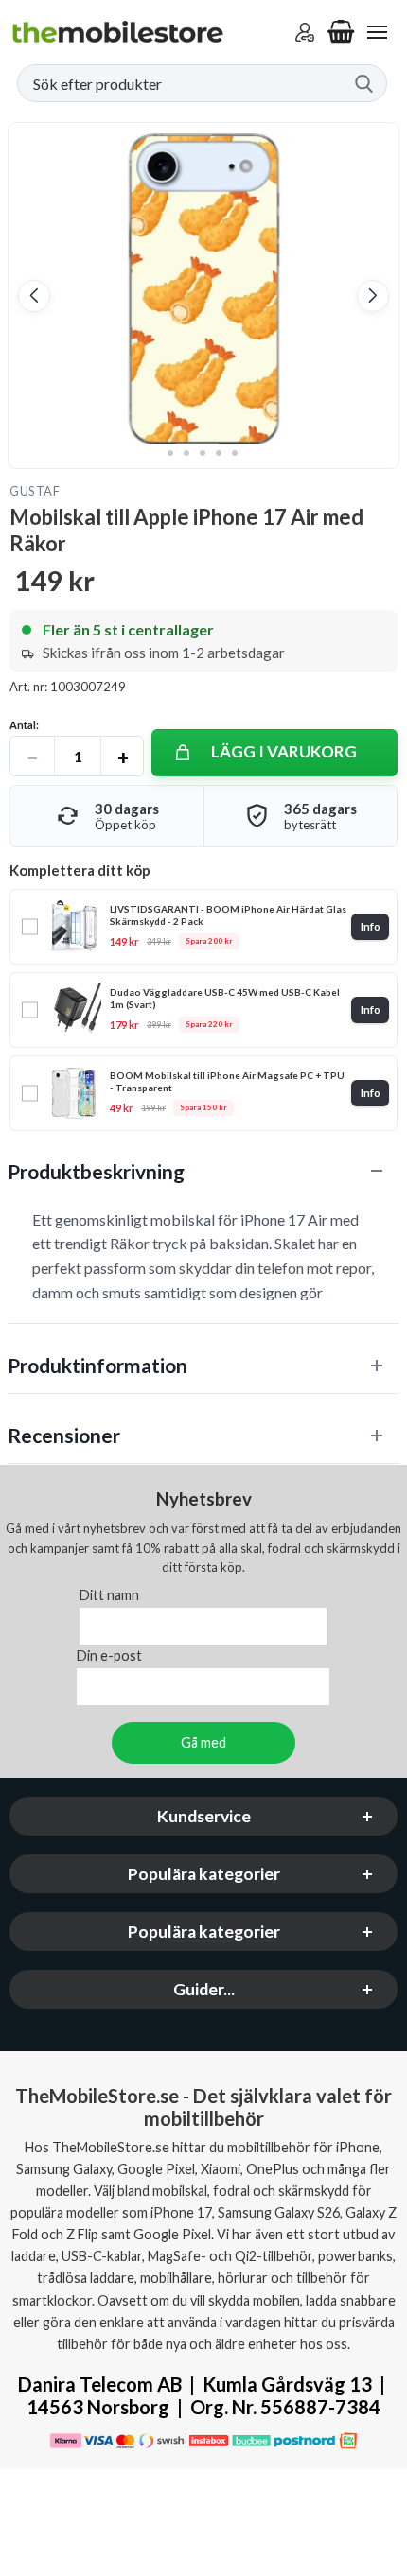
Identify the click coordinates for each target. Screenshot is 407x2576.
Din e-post (109, 1656)
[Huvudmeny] (377, 32)
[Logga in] (305, 32)
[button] (34, 296)
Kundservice (204, 1817)
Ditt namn (109, 1596)
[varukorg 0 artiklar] (341, 32)
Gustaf (35, 491)
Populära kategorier (204, 1875)
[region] (203, 1171)
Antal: (24, 725)
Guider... (204, 1990)
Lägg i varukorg (284, 751)
